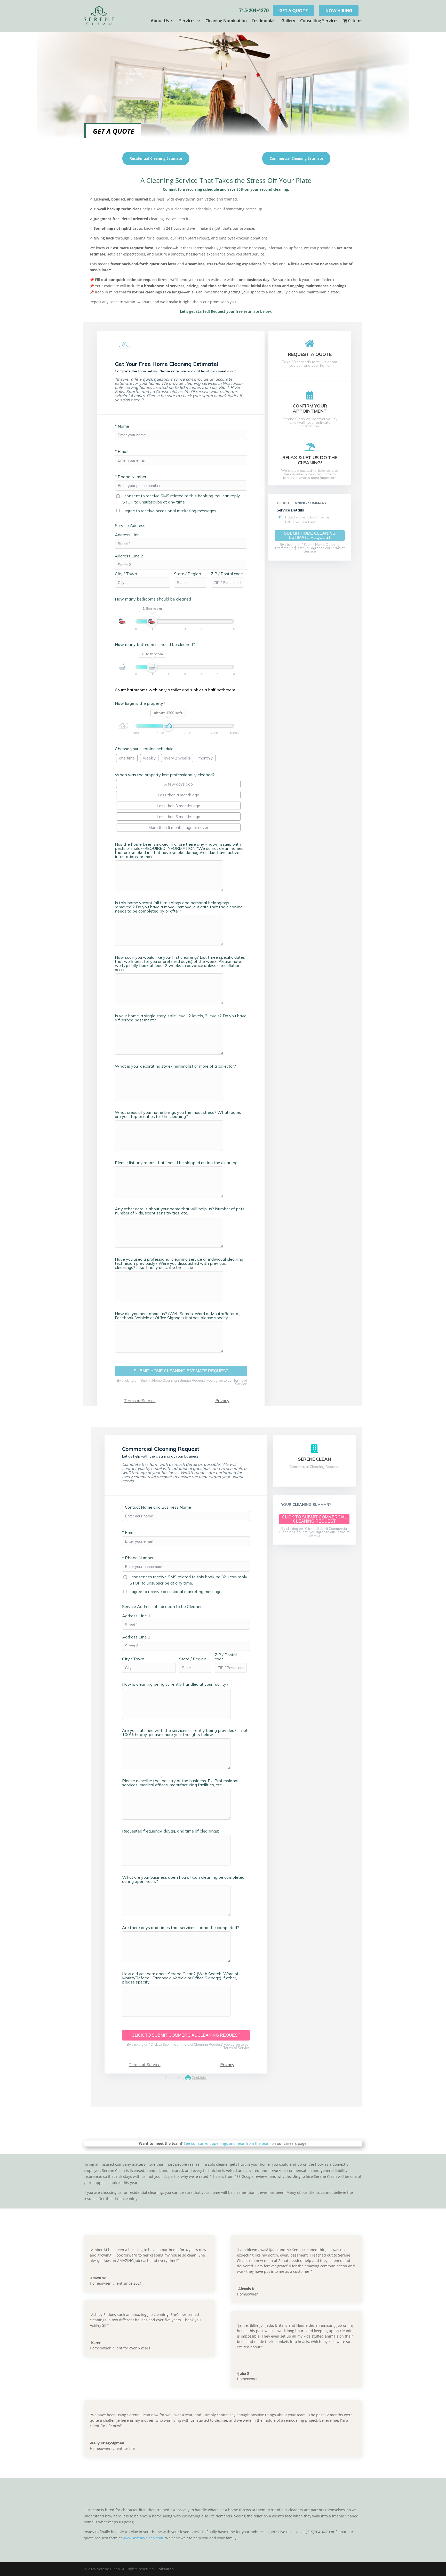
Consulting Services (319, 21)
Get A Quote (293, 10)
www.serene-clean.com (143, 2538)
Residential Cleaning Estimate (156, 158)
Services (187, 21)
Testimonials (264, 21)
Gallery (288, 21)
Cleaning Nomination (226, 21)
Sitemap (166, 2569)
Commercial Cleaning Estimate (296, 158)
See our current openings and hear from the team (227, 2143)
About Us (160, 21)
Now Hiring (339, 10)
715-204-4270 (254, 10)
